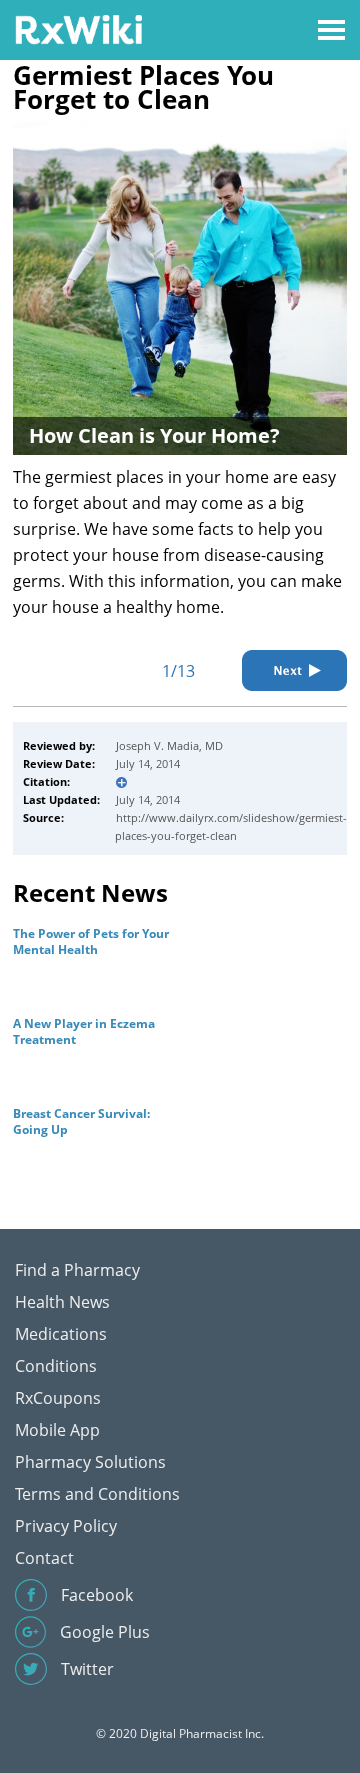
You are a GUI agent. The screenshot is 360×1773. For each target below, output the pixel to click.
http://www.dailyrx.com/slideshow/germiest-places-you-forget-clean (231, 826)
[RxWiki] (78, 28)
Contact (44, 1558)
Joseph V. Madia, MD (169, 745)
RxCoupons (58, 1398)
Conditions (56, 1366)
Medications (61, 1334)
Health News (62, 1302)
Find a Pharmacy (77, 1270)
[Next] (294, 670)
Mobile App (57, 1430)
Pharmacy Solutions (90, 1462)
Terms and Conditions (97, 1494)
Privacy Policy (66, 1526)
